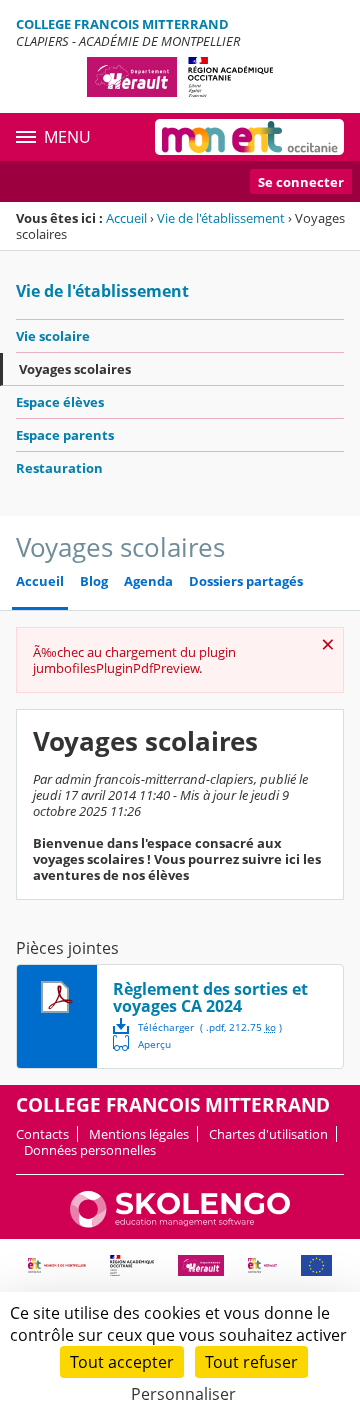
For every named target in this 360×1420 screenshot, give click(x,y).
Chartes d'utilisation (268, 1134)
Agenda (148, 581)
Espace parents (65, 435)
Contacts (42, 1134)
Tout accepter (122, 1362)
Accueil (126, 218)
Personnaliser (183, 1394)
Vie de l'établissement (221, 218)
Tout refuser (251, 1362)
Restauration (59, 468)
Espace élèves (60, 402)
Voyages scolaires (75, 369)
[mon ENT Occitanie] (249, 137)
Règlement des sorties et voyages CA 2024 (210, 997)
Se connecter (301, 182)
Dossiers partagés (246, 581)
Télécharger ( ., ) (210, 1027)
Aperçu (142, 1043)
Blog (94, 581)
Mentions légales (139, 1134)
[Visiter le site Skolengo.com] (180, 1223)
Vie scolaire (53, 336)
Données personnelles (90, 1150)
